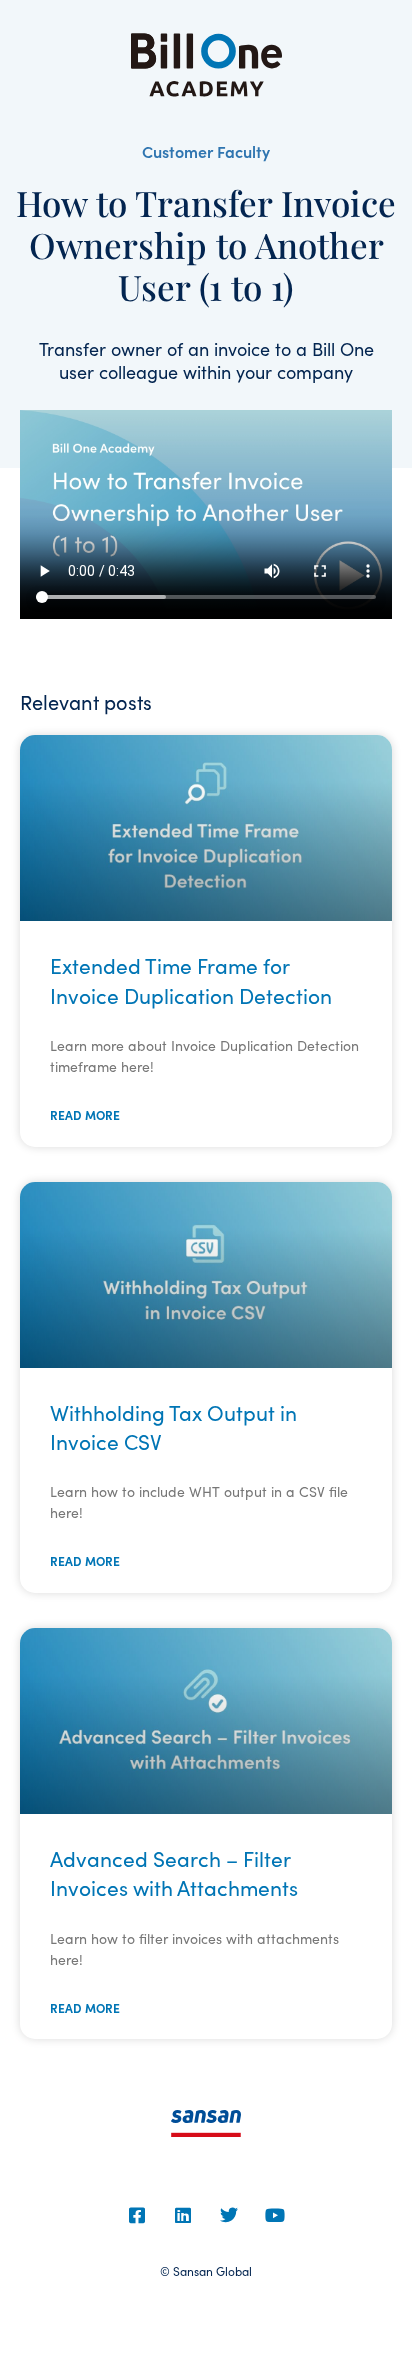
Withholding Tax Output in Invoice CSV (173, 1426)
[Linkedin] (183, 2215)
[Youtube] (275, 2215)
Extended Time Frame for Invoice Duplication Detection (191, 979)
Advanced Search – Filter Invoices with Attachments (174, 1872)
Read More (85, 1114)
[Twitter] (229, 2215)
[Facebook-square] (137, 2215)
